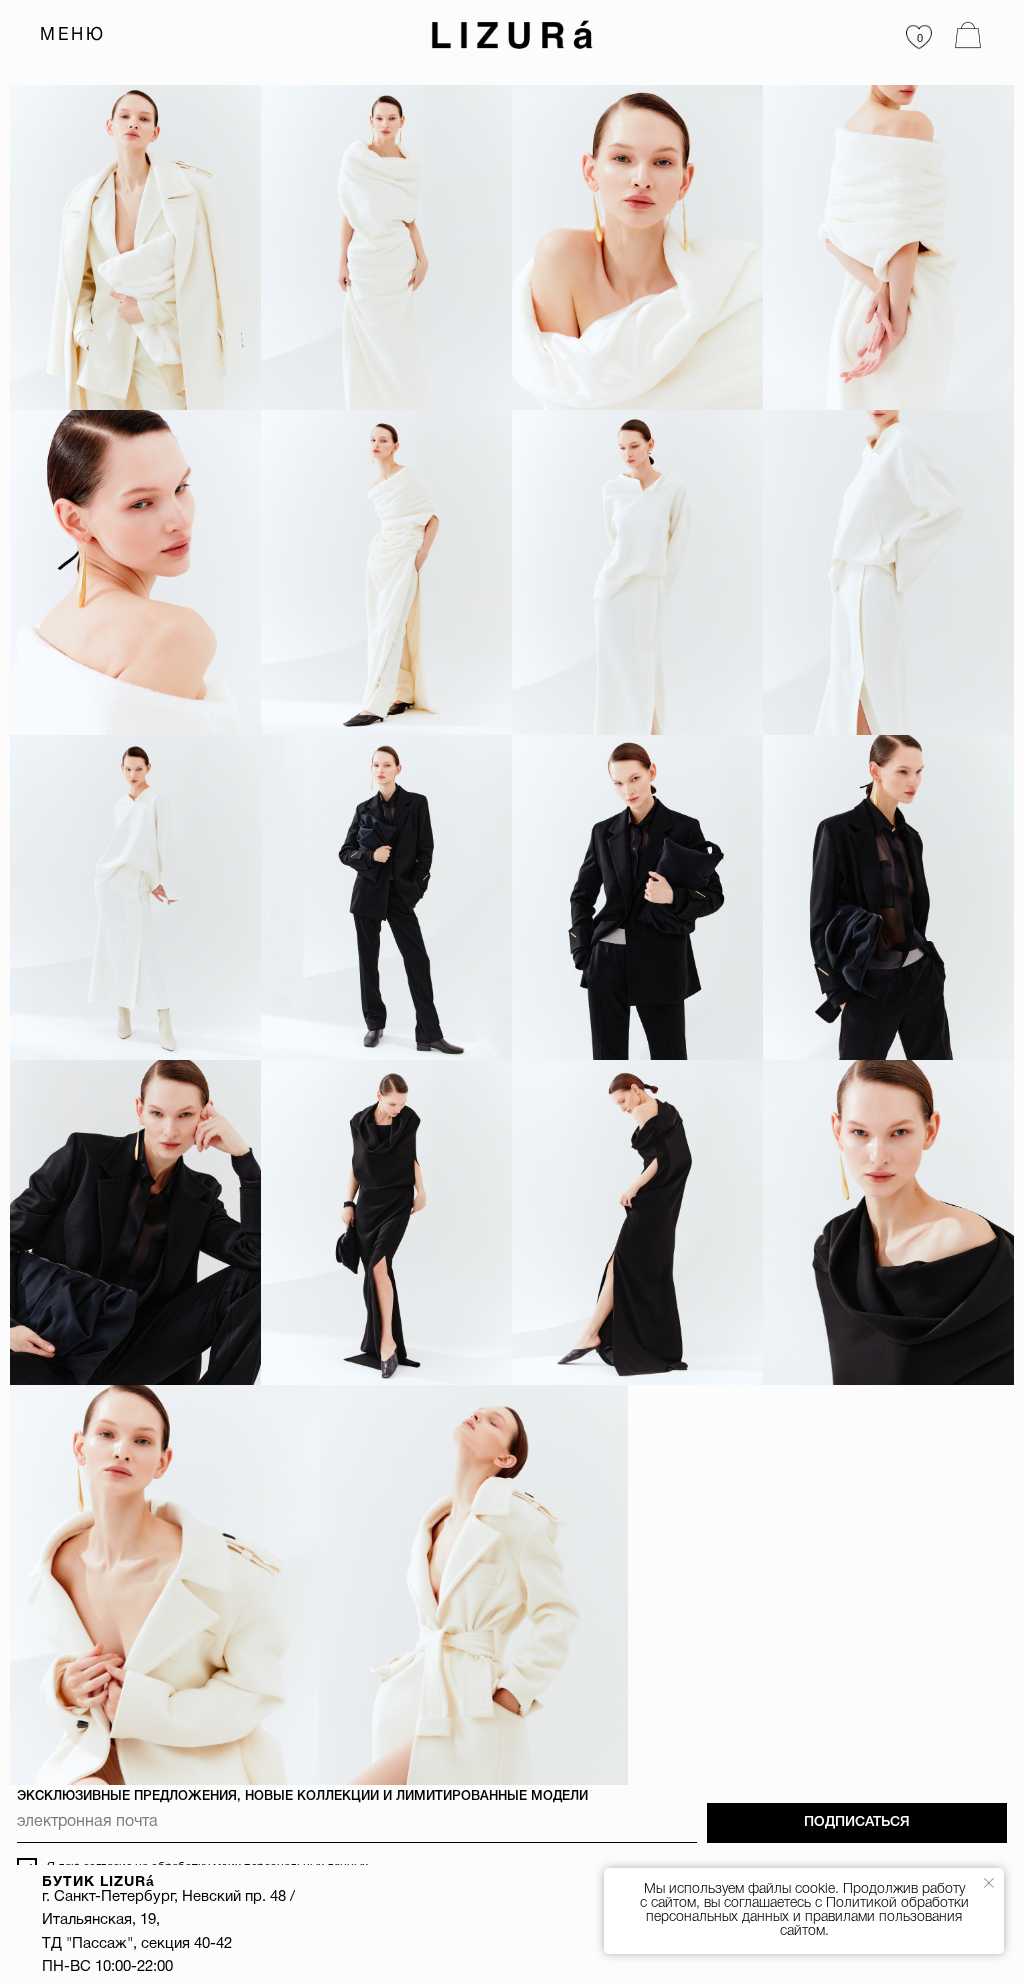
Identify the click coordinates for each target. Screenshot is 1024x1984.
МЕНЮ (73, 35)
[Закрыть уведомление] (989, 1883)
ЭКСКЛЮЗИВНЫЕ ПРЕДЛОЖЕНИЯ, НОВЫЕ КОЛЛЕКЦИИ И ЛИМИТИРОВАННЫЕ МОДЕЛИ (302, 1796)
